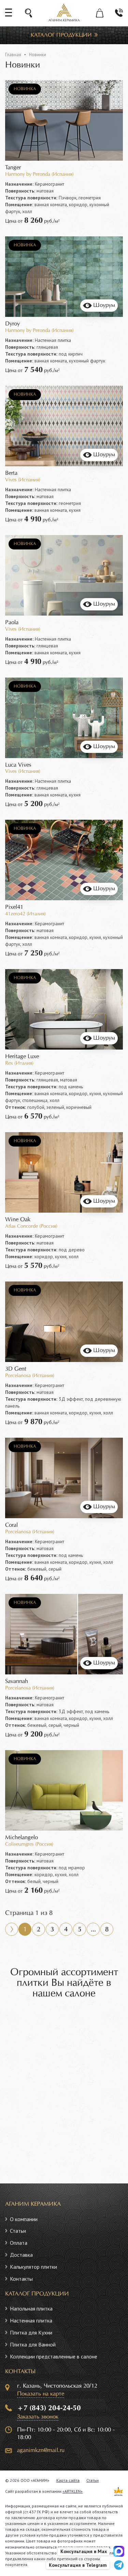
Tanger (13, 168)
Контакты (21, 2279)
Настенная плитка (31, 2320)
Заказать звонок (38, 2417)
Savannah (17, 1681)
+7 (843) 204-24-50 (49, 2408)
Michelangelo (22, 1838)
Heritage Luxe (22, 1057)
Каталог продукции (61, 35)
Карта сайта (68, 2480)
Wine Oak (18, 1220)
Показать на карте (41, 2394)
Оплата (19, 2243)
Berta (11, 473)
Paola (12, 623)
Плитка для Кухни (31, 2332)
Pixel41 (14, 907)
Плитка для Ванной (33, 2344)
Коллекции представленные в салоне (54, 2356)
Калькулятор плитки (33, 2267)
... (93, 1930)
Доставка (21, 2255)
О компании (24, 2219)
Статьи (18, 2231)
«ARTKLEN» (73, 2491)
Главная (13, 55)
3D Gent (16, 1369)
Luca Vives (18, 765)
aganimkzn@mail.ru (41, 2450)
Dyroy (12, 324)
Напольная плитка (31, 2308)
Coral (11, 1525)
